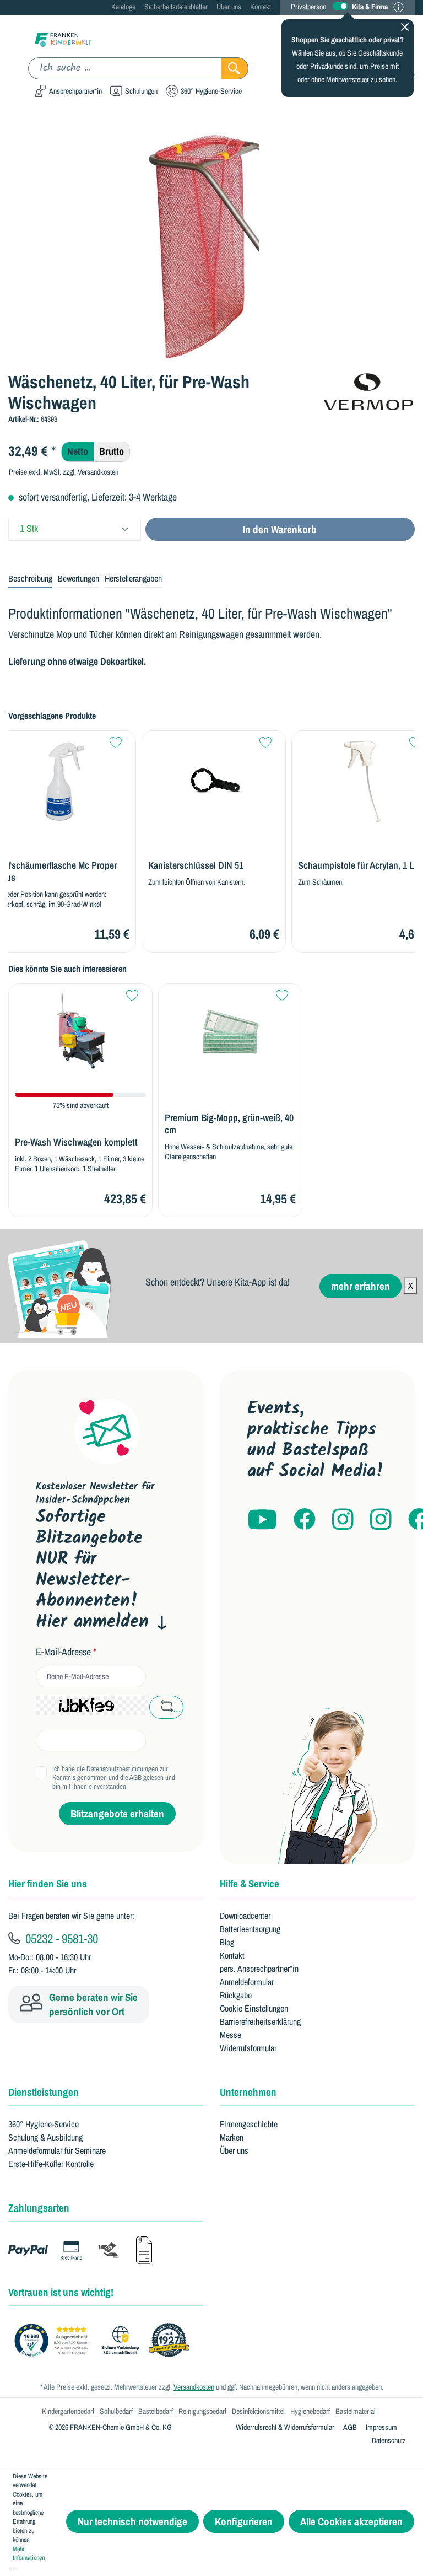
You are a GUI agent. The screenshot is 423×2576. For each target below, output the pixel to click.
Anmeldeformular (247, 1982)
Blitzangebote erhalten (117, 1814)
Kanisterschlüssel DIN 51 (196, 865)
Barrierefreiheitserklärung (260, 2021)
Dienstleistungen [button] (44, 2092)
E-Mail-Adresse (66, 1652)
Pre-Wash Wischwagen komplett (76, 1142)
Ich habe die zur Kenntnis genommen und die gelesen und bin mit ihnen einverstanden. (114, 1778)
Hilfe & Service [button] (250, 1884)
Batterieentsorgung (250, 1929)
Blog (227, 1942)
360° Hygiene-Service (44, 2124)
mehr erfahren (360, 1286)
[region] (211, 244)
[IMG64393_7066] (211, 244)
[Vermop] (368, 390)
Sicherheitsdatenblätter (176, 7)
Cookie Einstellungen (254, 2008)
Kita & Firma (370, 7)
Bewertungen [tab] (78, 578)
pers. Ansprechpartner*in (259, 1969)
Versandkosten (194, 2387)
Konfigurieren (244, 2521)
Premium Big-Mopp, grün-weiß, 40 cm (229, 1124)
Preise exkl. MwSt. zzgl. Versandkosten (64, 472)
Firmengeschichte (249, 2124)
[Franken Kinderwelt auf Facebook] (305, 1520)
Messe (231, 2035)
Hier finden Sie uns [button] (48, 1884)
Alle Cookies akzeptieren (351, 2521)
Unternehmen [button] (248, 2092)
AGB (135, 1778)
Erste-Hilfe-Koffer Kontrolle (51, 2164)
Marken (232, 2137)
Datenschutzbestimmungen (122, 1769)
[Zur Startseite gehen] (63, 39)
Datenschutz (389, 2440)
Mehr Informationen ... (29, 2558)
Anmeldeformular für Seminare (57, 2150)
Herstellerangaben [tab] (133, 578)
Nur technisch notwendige (132, 2521)
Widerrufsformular (248, 2048)
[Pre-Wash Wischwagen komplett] (80, 1034)
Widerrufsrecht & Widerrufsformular (285, 2427)
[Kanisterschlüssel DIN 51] (214, 781)
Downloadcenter (245, 1916)
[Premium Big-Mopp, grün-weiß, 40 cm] (230, 1034)
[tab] (30, 579)
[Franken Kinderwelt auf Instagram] (343, 1520)
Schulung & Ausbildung (45, 2137)
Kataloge (123, 7)
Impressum (381, 2427)
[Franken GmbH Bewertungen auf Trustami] (105, 2341)
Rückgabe (236, 1995)
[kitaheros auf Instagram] (381, 1520)
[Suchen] (235, 68)
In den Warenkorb (280, 529)
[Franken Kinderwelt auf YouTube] (262, 1520)
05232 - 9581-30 (60, 1938)
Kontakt (261, 7)
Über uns (229, 7)
